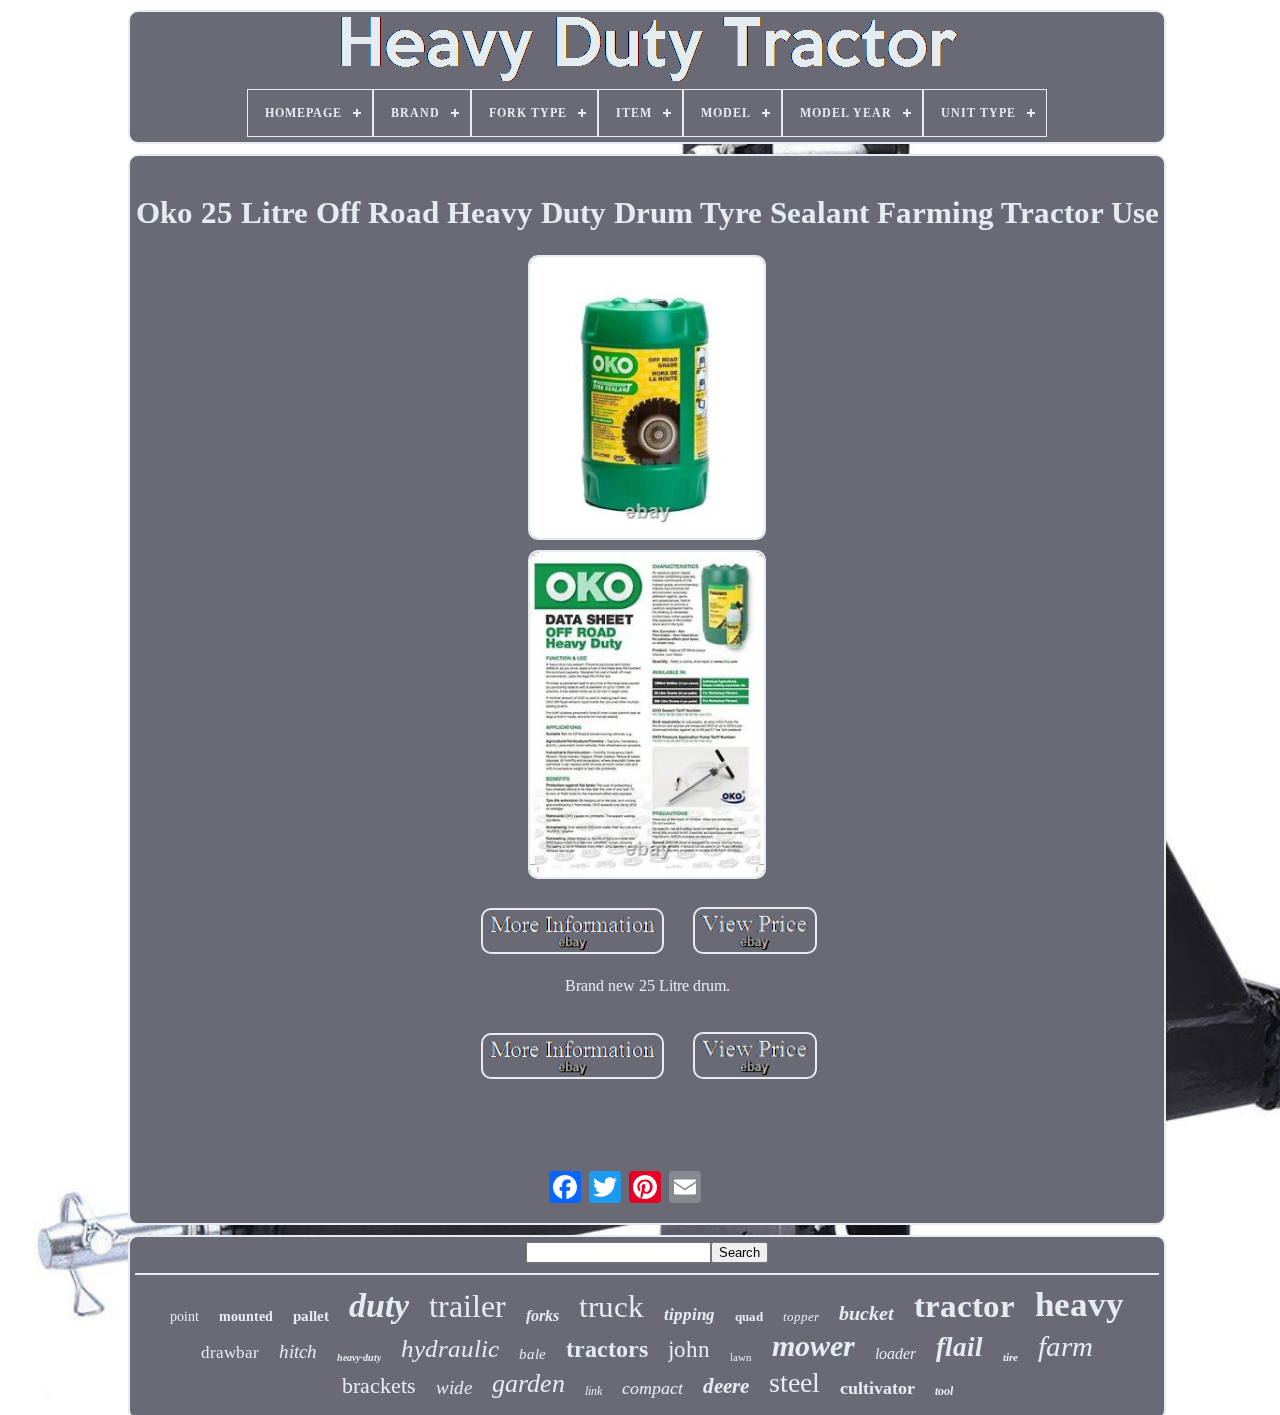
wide (454, 1387)
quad (749, 1316)
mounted (246, 1316)
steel (794, 1382)
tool (944, 1391)
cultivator (877, 1388)
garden (528, 1383)
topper (801, 1316)
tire (1010, 1357)
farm (1065, 1346)
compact (652, 1388)
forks (542, 1315)
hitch (298, 1351)
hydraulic (450, 1348)
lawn (741, 1357)
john (689, 1349)
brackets (379, 1385)
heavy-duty (359, 1357)
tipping (689, 1314)
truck (611, 1306)
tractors (607, 1349)
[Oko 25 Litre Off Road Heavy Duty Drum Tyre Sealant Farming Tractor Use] (647, 400)
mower (813, 1345)
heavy (1079, 1304)
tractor (964, 1306)
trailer (467, 1306)
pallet (311, 1316)
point (184, 1316)
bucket (866, 1313)
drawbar (230, 1352)
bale (532, 1354)
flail (959, 1347)
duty (379, 1305)
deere (726, 1386)
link (593, 1391)
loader (895, 1353)
